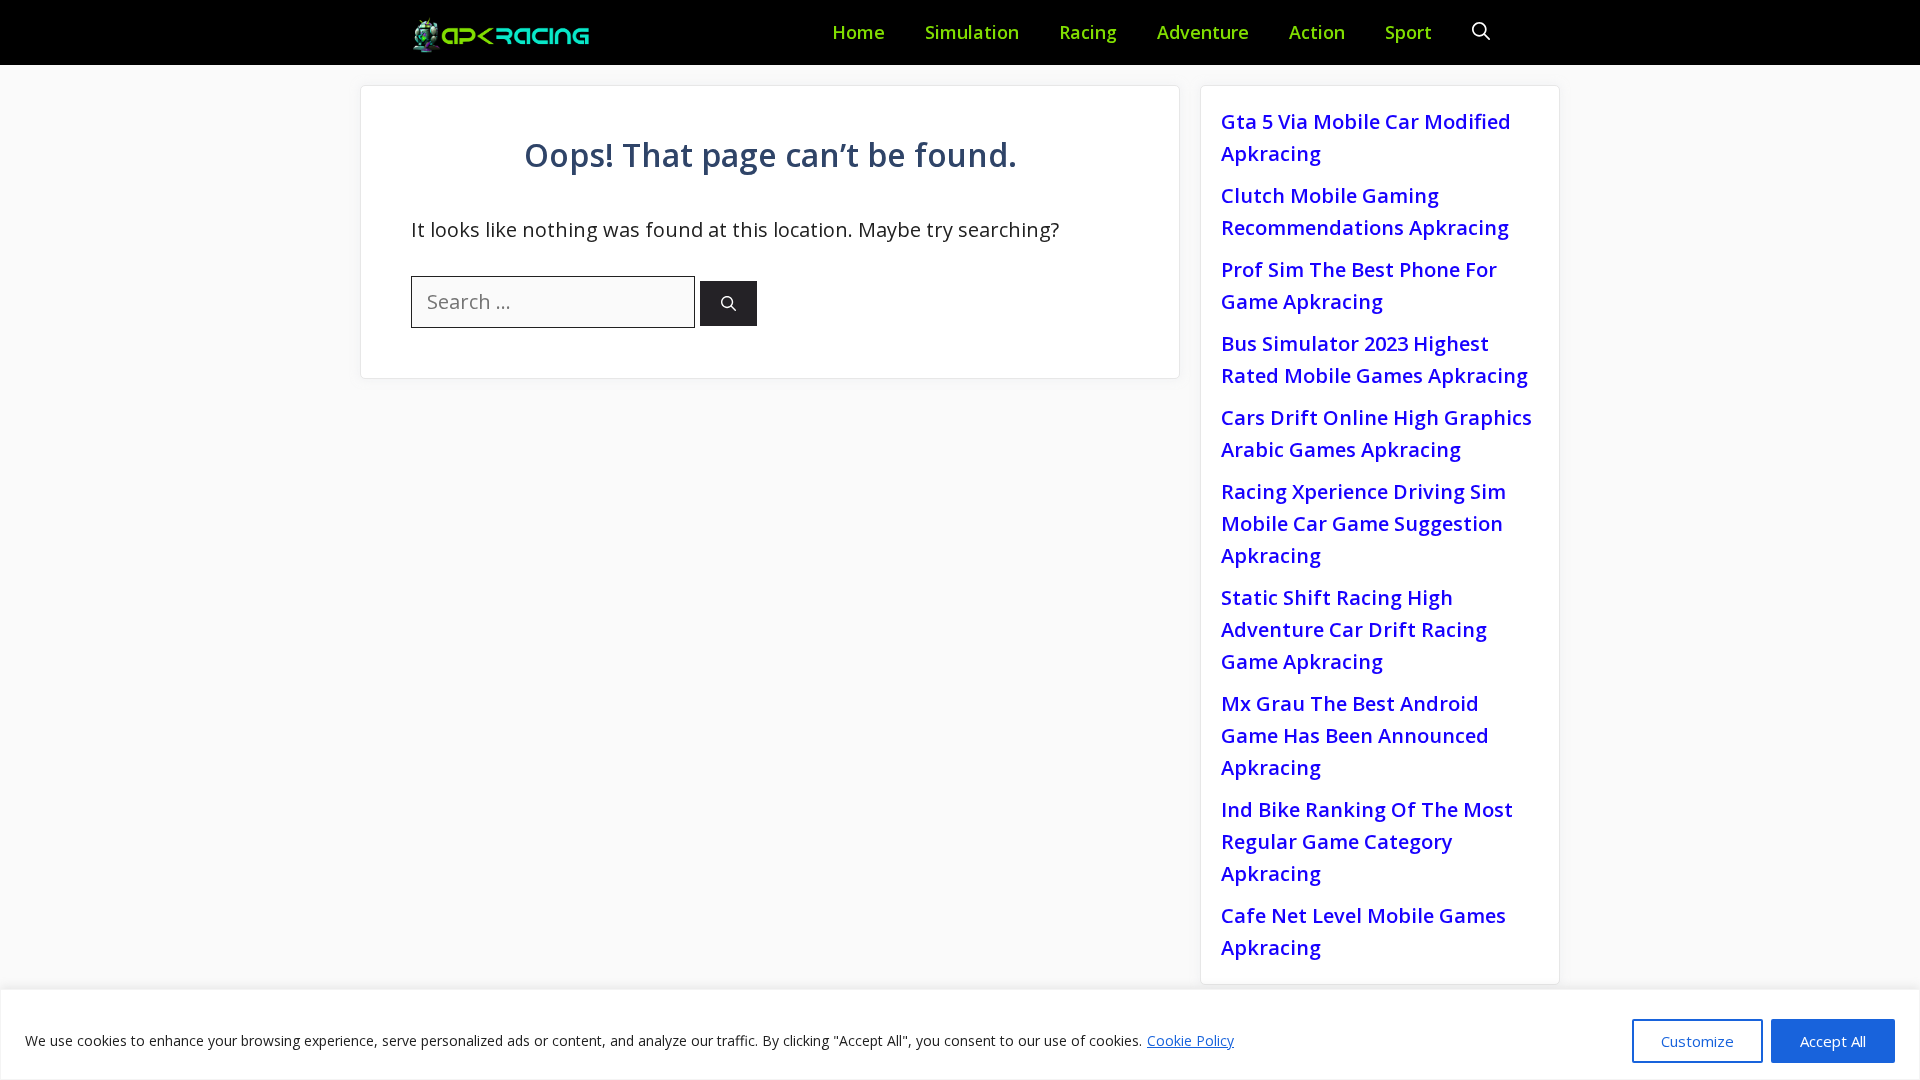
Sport (1408, 32)
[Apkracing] (505, 35)
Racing (1088, 32)
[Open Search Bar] (1481, 32)
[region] (960, 1034)
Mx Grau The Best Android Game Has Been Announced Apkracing (1355, 735)
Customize (1697, 1041)
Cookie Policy (1190, 1040)
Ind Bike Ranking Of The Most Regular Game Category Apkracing (1367, 841)
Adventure (1203, 32)
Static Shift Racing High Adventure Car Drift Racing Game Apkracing (1354, 629)
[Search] (728, 303)
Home (858, 32)
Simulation (972, 32)
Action (1317, 32)
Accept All (1833, 1041)
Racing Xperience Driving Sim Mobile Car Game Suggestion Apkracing (1363, 523)
